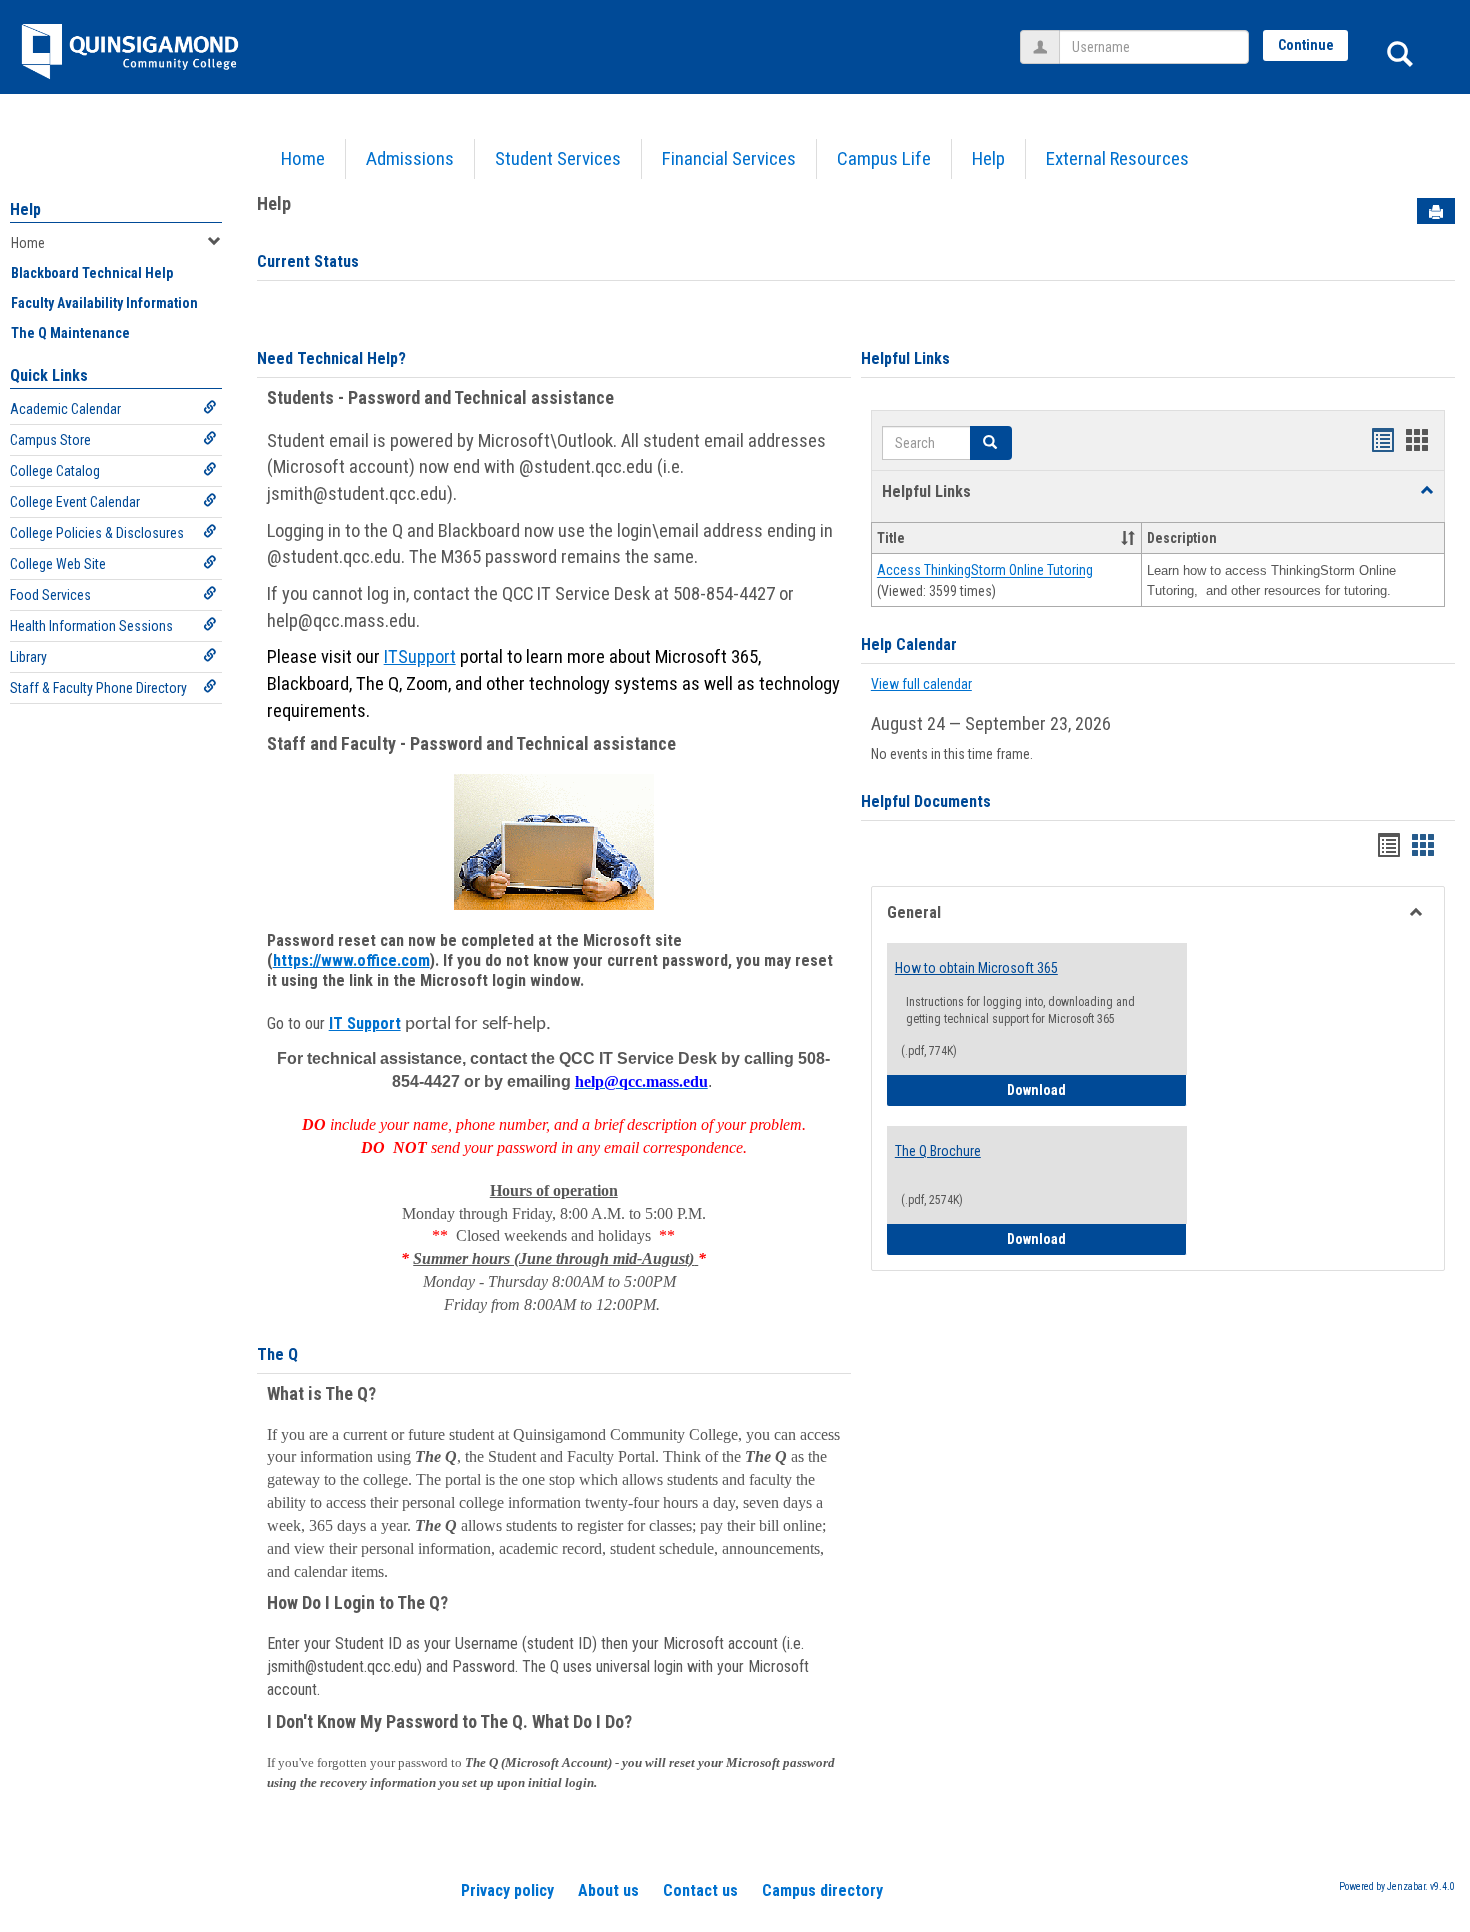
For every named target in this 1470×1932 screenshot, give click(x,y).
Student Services (558, 158)
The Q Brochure (938, 1151)
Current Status (308, 261)
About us (608, 1890)
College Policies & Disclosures (97, 533)
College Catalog (55, 471)
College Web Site (58, 564)
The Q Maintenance (70, 333)
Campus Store (50, 440)
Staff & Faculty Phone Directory (98, 688)
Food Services (50, 595)
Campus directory (822, 1890)
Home (303, 158)
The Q (277, 1354)
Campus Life (884, 158)
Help (988, 158)
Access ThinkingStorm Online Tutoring (985, 571)
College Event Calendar (75, 502)
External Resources (1117, 158)
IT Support (365, 1023)
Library (28, 657)
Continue (1306, 45)
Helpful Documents (926, 801)
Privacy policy (507, 1890)
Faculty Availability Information (104, 303)
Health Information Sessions (91, 626)
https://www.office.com (351, 960)
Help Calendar (909, 644)
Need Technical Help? (331, 358)
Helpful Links (905, 358)
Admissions (410, 158)
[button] (1427, 491)
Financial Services (729, 158)
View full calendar (921, 684)
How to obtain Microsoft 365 (976, 968)
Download (1097, 1089)
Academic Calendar (65, 409)
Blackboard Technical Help (92, 273)
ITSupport (420, 657)
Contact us (700, 1890)
